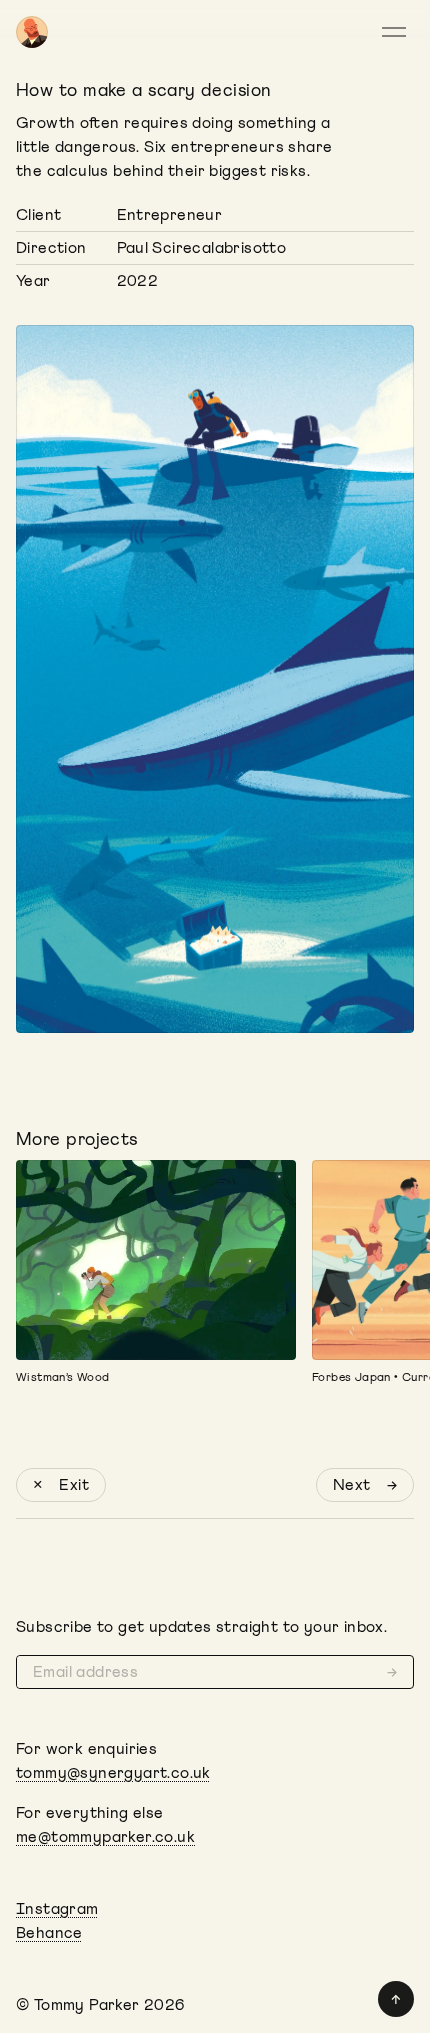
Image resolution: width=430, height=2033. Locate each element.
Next (365, 1485)
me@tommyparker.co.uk (105, 1837)
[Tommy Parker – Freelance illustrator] (32, 32)
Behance (49, 1933)
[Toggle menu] (398, 32)
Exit (61, 1485)
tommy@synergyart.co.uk (113, 1773)
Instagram (57, 1909)
